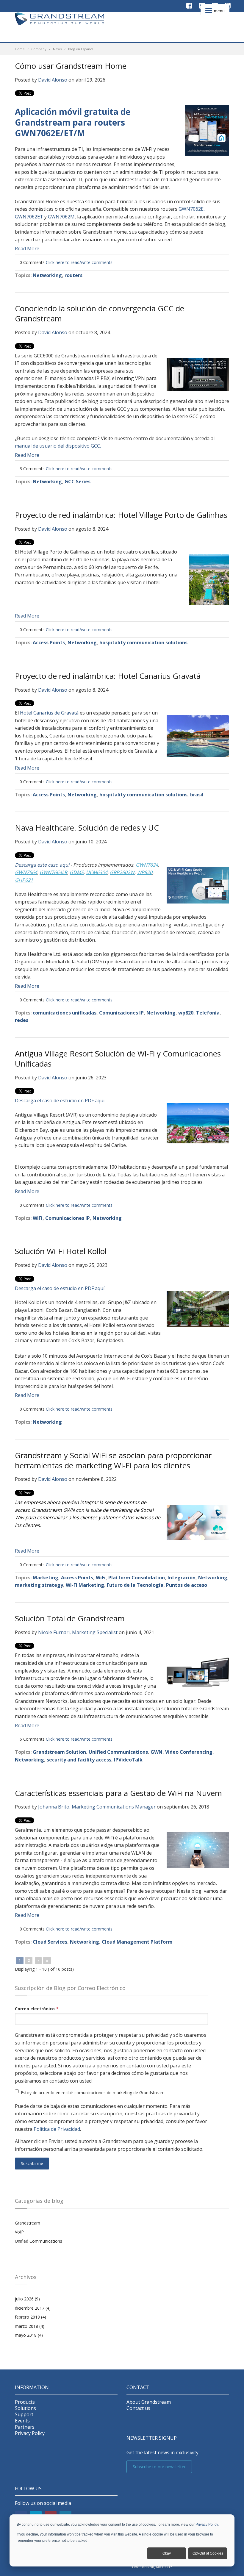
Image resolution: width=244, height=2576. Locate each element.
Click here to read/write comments (79, 262)
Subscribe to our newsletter (159, 2467)
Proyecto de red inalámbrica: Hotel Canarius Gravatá (108, 676)
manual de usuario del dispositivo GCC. (58, 446)
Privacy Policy (207, 2525)
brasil (197, 795)
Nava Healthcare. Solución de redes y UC (87, 828)
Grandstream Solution (59, 1752)
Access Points (49, 643)
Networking (47, 275)
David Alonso (53, 80)
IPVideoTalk (128, 1760)
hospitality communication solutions (143, 643)
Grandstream (28, 2223)
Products (25, 2402)
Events (22, 2421)
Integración (182, 1578)
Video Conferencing (189, 1752)
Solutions (25, 2408)
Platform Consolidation (137, 1578)
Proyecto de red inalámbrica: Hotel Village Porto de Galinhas (121, 515)
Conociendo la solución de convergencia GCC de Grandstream (100, 313)
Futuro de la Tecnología (135, 1585)
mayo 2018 (29, 2335)
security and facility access (79, 1760)
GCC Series (78, 482)
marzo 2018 (30, 2326)
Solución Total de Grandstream (70, 1618)
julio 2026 (27, 2299)
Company (39, 49)
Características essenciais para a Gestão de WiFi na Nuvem (118, 1793)
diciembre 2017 (33, 2308)
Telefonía (208, 1013)
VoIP (19, 2232)
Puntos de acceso (187, 1585)
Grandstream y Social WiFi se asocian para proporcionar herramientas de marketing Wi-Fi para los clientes (113, 1460)
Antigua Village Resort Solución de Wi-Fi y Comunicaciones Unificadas (118, 1059)
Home (20, 49)
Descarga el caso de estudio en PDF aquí (60, 1101)
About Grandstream (149, 2402)
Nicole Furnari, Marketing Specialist (78, 1632)
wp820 (186, 1013)
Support (24, 2415)
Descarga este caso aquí (43, 865)
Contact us (138, 2408)
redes (22, 1020)
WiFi (38, 1218)
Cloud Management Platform (137, 1942)
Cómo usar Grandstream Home (71, 66)
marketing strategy (39, 1585)
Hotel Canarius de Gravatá (49, 713)
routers (73, 275)
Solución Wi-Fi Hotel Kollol (61, 1251)
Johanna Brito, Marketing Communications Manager (97, 1807)
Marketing (46, 1578)
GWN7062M (61, 217)
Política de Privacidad (57, 2129)
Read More (27, 248)
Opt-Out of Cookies (208, 2553)
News (57, 49)
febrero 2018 (30, 2317)
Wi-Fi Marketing (85, 1585)
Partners (25, 2427)
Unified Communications (118, 1752)
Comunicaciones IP (121, 1013)
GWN (157, 1752)
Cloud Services (50, 1942)
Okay (167, 2553)
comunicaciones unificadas (65, 1013)
